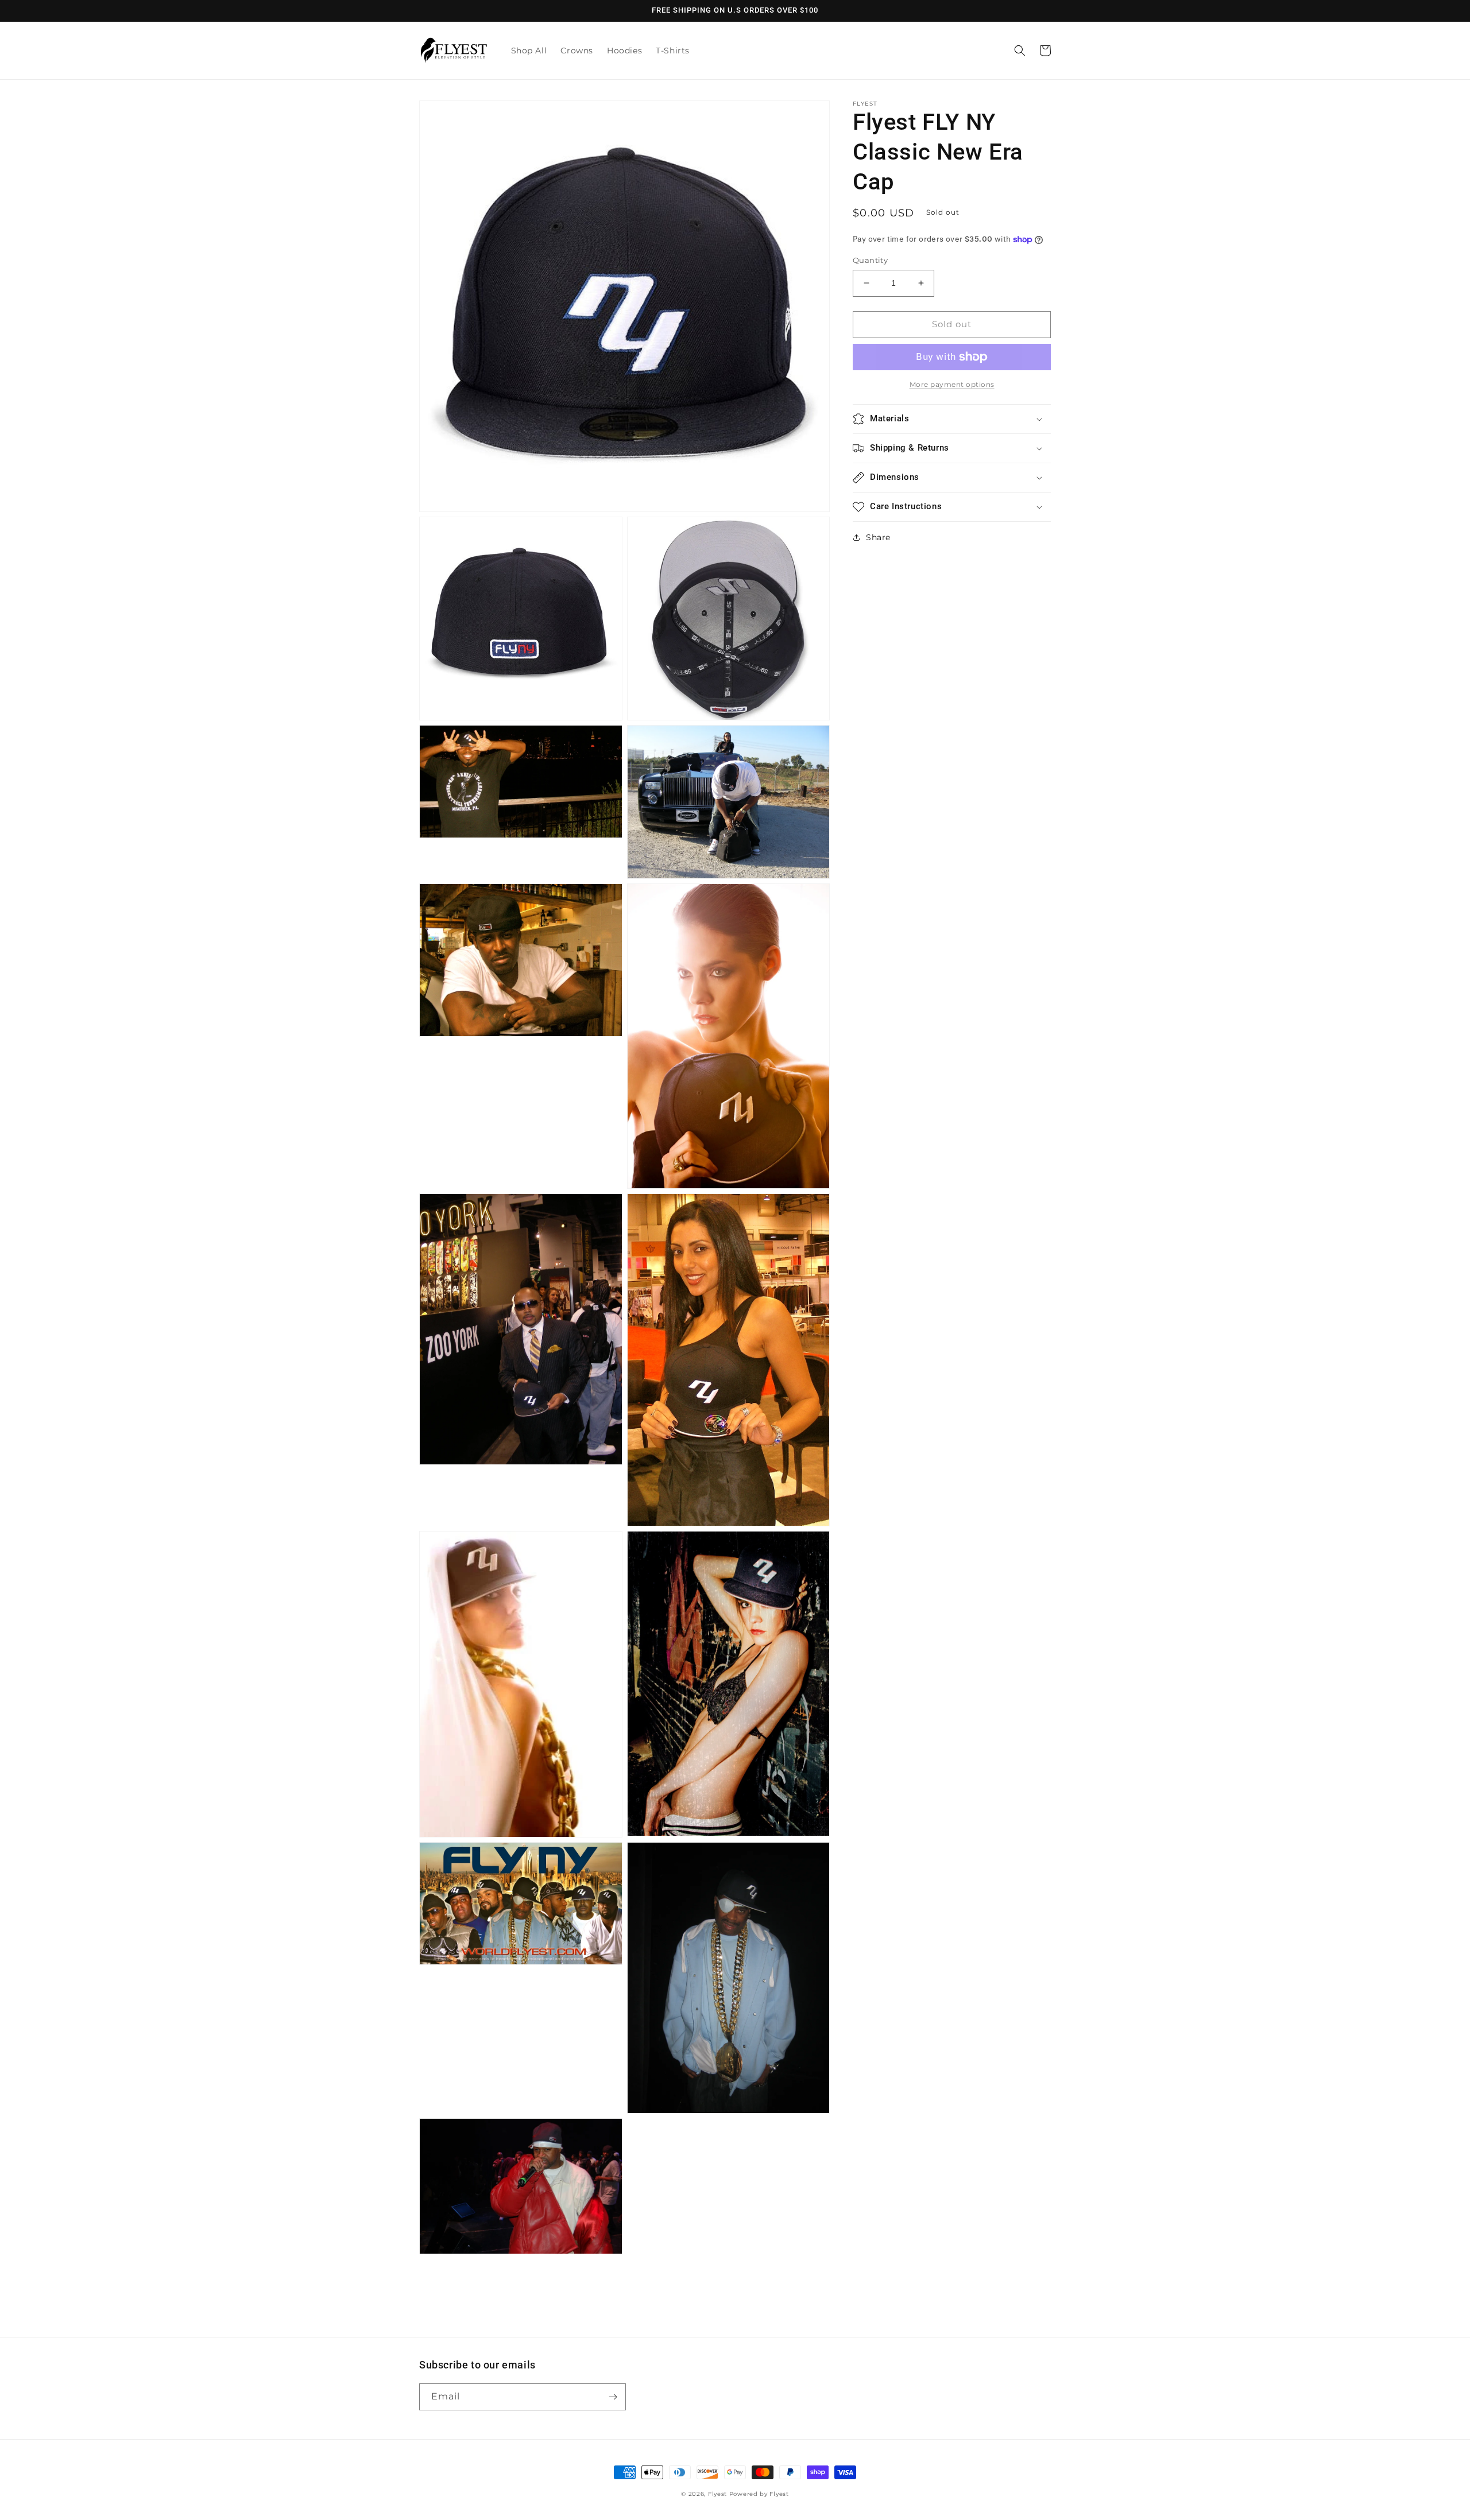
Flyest (717, 2494)
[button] (1020, 51)
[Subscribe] (613, 2397)
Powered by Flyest (759, 2494)
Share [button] (878, 537)
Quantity (870, 260)
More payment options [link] (952, 384)
